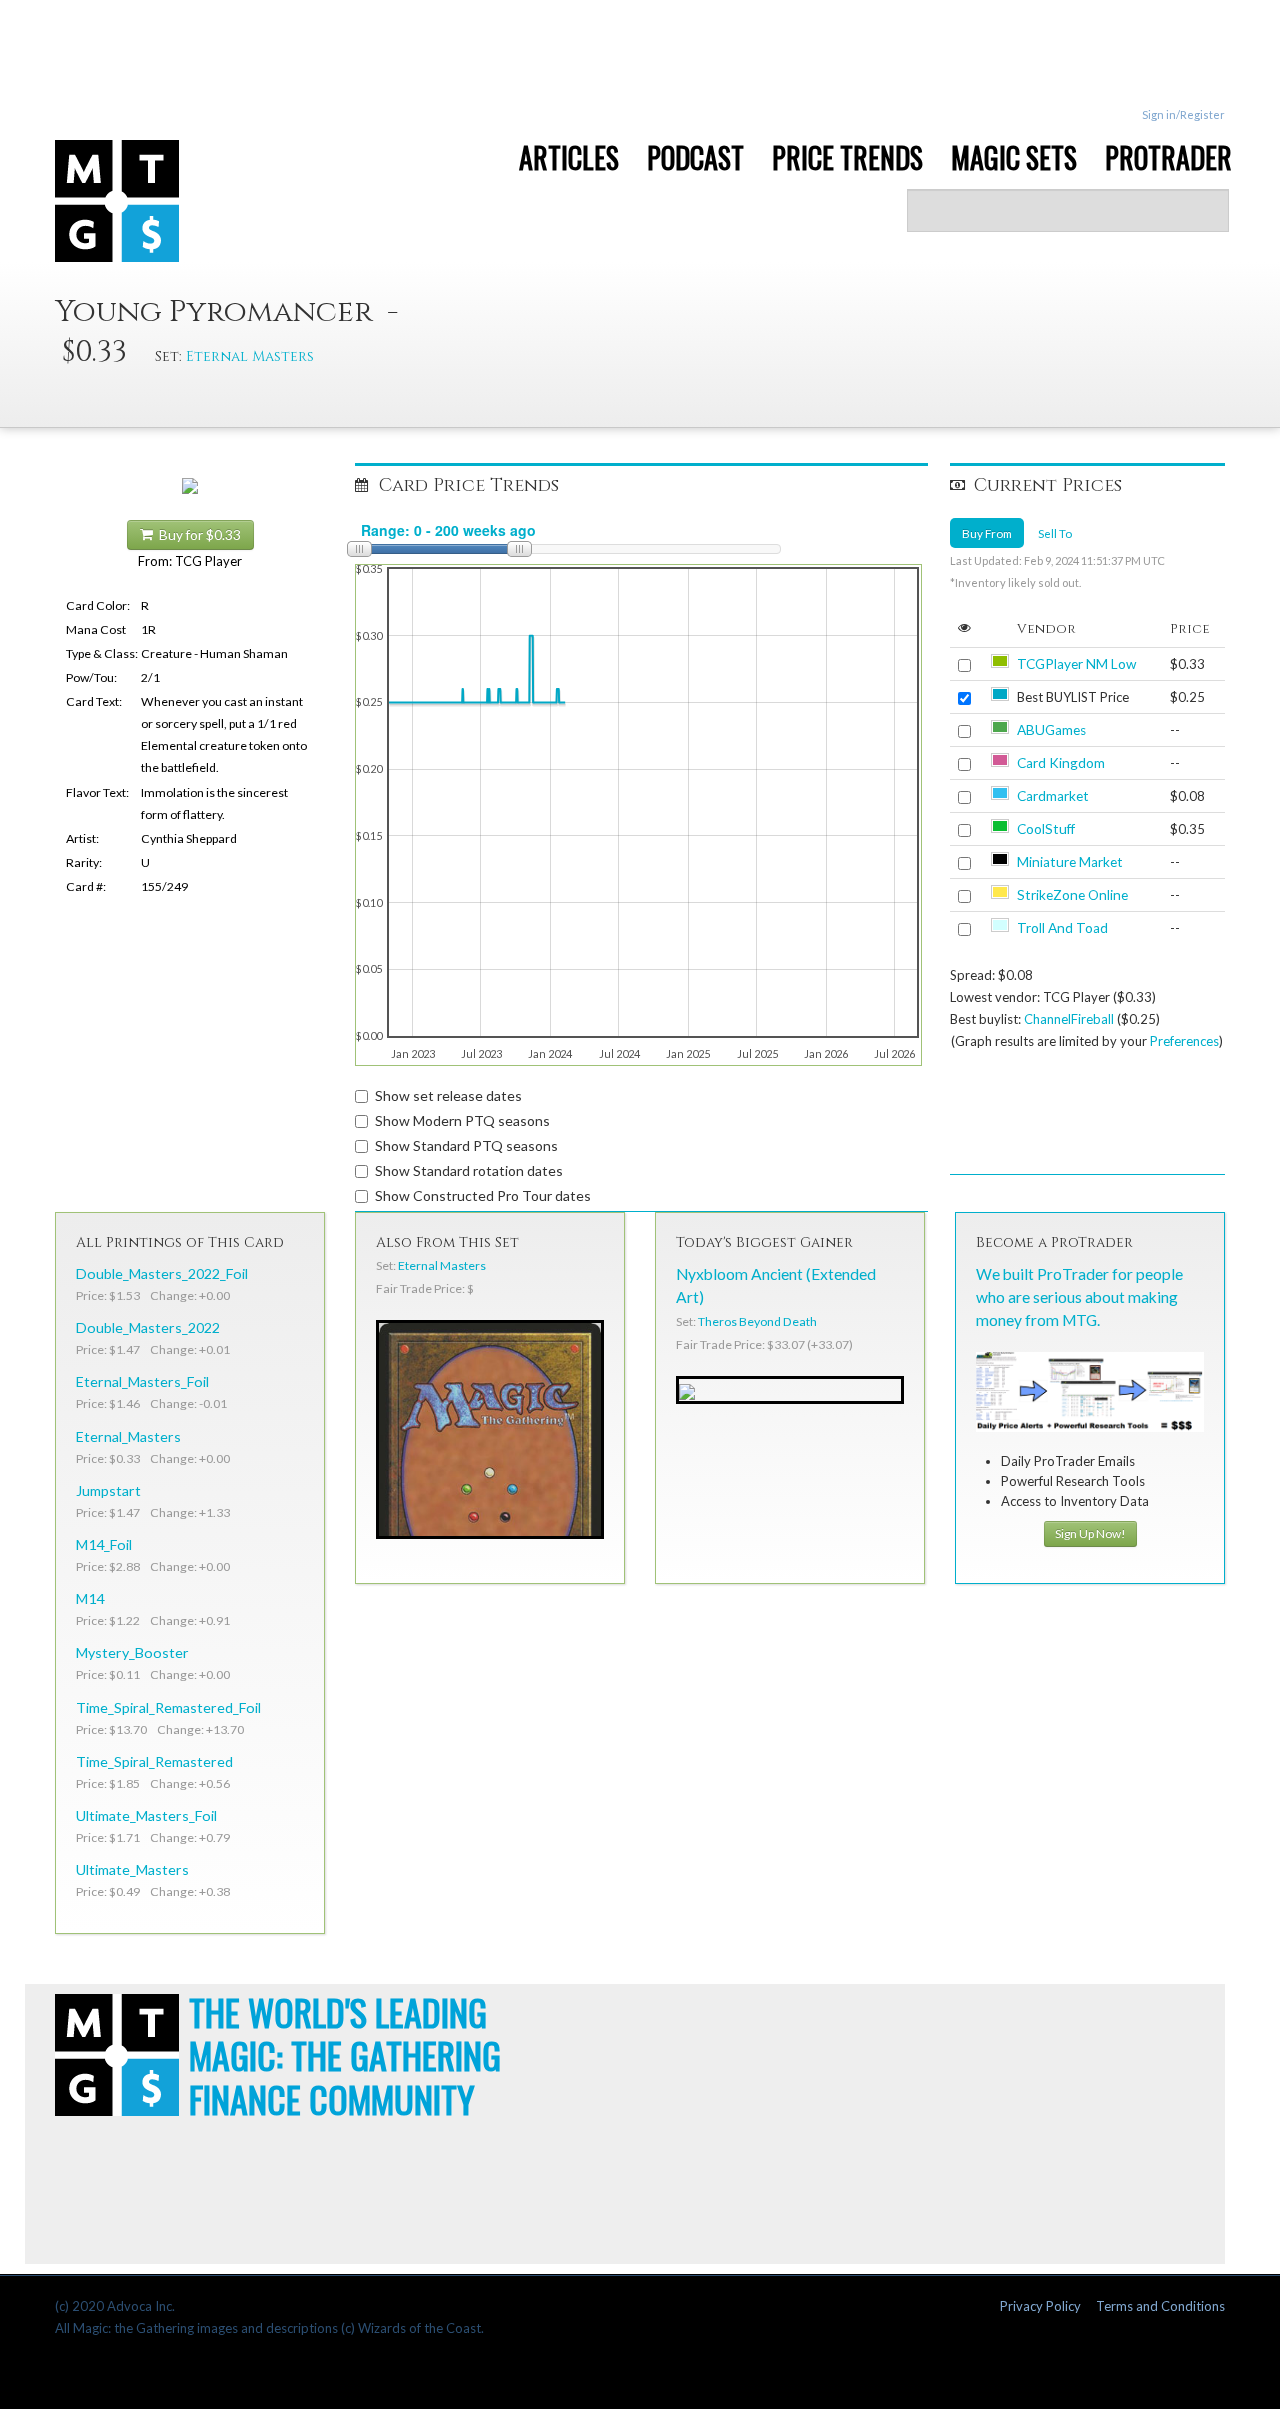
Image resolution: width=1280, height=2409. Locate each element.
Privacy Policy (1040, 2306)
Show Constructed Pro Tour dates (483, 1195)
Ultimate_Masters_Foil (146, 1815)
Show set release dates (448, 1095)
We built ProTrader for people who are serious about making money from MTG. (1079, 1297)
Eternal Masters (250, 356)
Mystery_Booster (132, 1652)
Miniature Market (1070, 862)
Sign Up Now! (1090, 1533)
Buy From (987, 533)
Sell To (1055, 533)
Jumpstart (108, 1490)
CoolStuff (1046, 829)
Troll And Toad (1062, 928)
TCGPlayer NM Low (1076, 664)
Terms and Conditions (1160, 2306)
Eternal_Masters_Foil (142, 1381)
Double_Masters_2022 (148, 1327)
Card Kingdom (1061, 763)
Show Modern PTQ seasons (462, 1120)
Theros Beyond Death (757, 1321)
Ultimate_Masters (132, 1869)
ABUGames (1051, 730)
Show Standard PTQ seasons (466, 1145)
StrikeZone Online (1072, 895)
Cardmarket (1053, 796)
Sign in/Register (1183, 114)
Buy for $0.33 (197, 535)
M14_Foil (104, 1544)
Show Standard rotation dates (469, 1170)
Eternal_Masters (128, 1436)
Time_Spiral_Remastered (154, 1761)
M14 (90, 1598)
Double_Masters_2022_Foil (162, 1273)
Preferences (1184, 1041)
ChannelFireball (1069, 1019)
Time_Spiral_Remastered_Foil (168, 1707)
